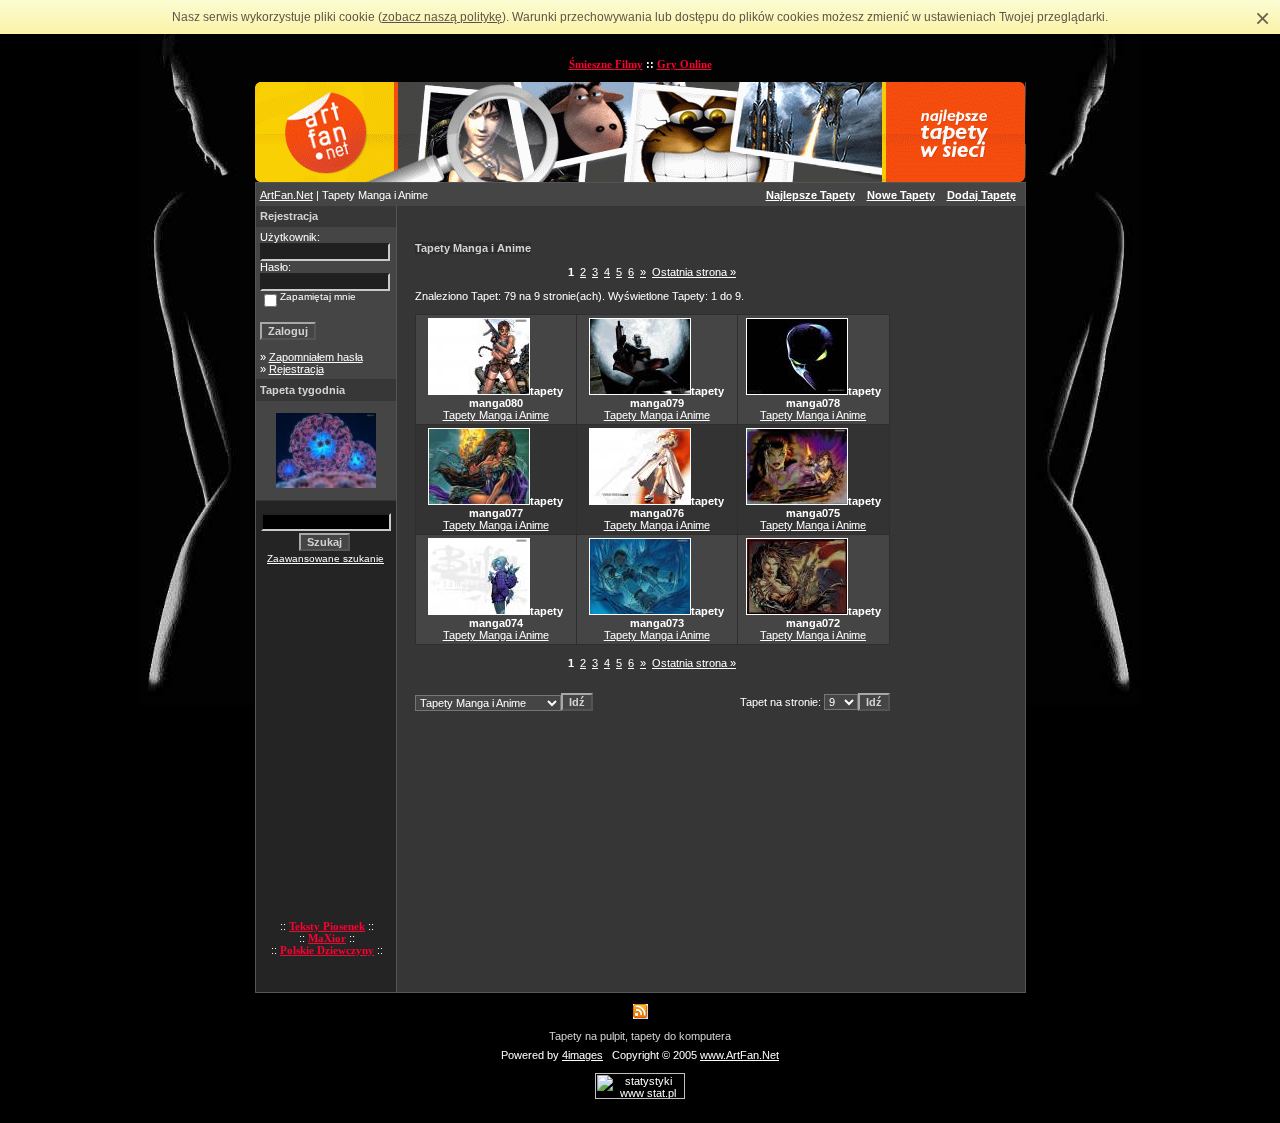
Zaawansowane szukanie (325, 558)
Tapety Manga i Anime (496, 415)
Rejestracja (296, 369)
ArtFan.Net (286, 195)
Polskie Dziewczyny (327, 950)
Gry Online (684, 64)
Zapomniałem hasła (316, 357)
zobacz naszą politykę (442, 17)
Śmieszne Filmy (606, 64)
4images (582, 1055)
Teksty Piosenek (327, 926)
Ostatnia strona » (694, 272)
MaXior (327, 938)
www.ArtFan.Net (739, 1055)
